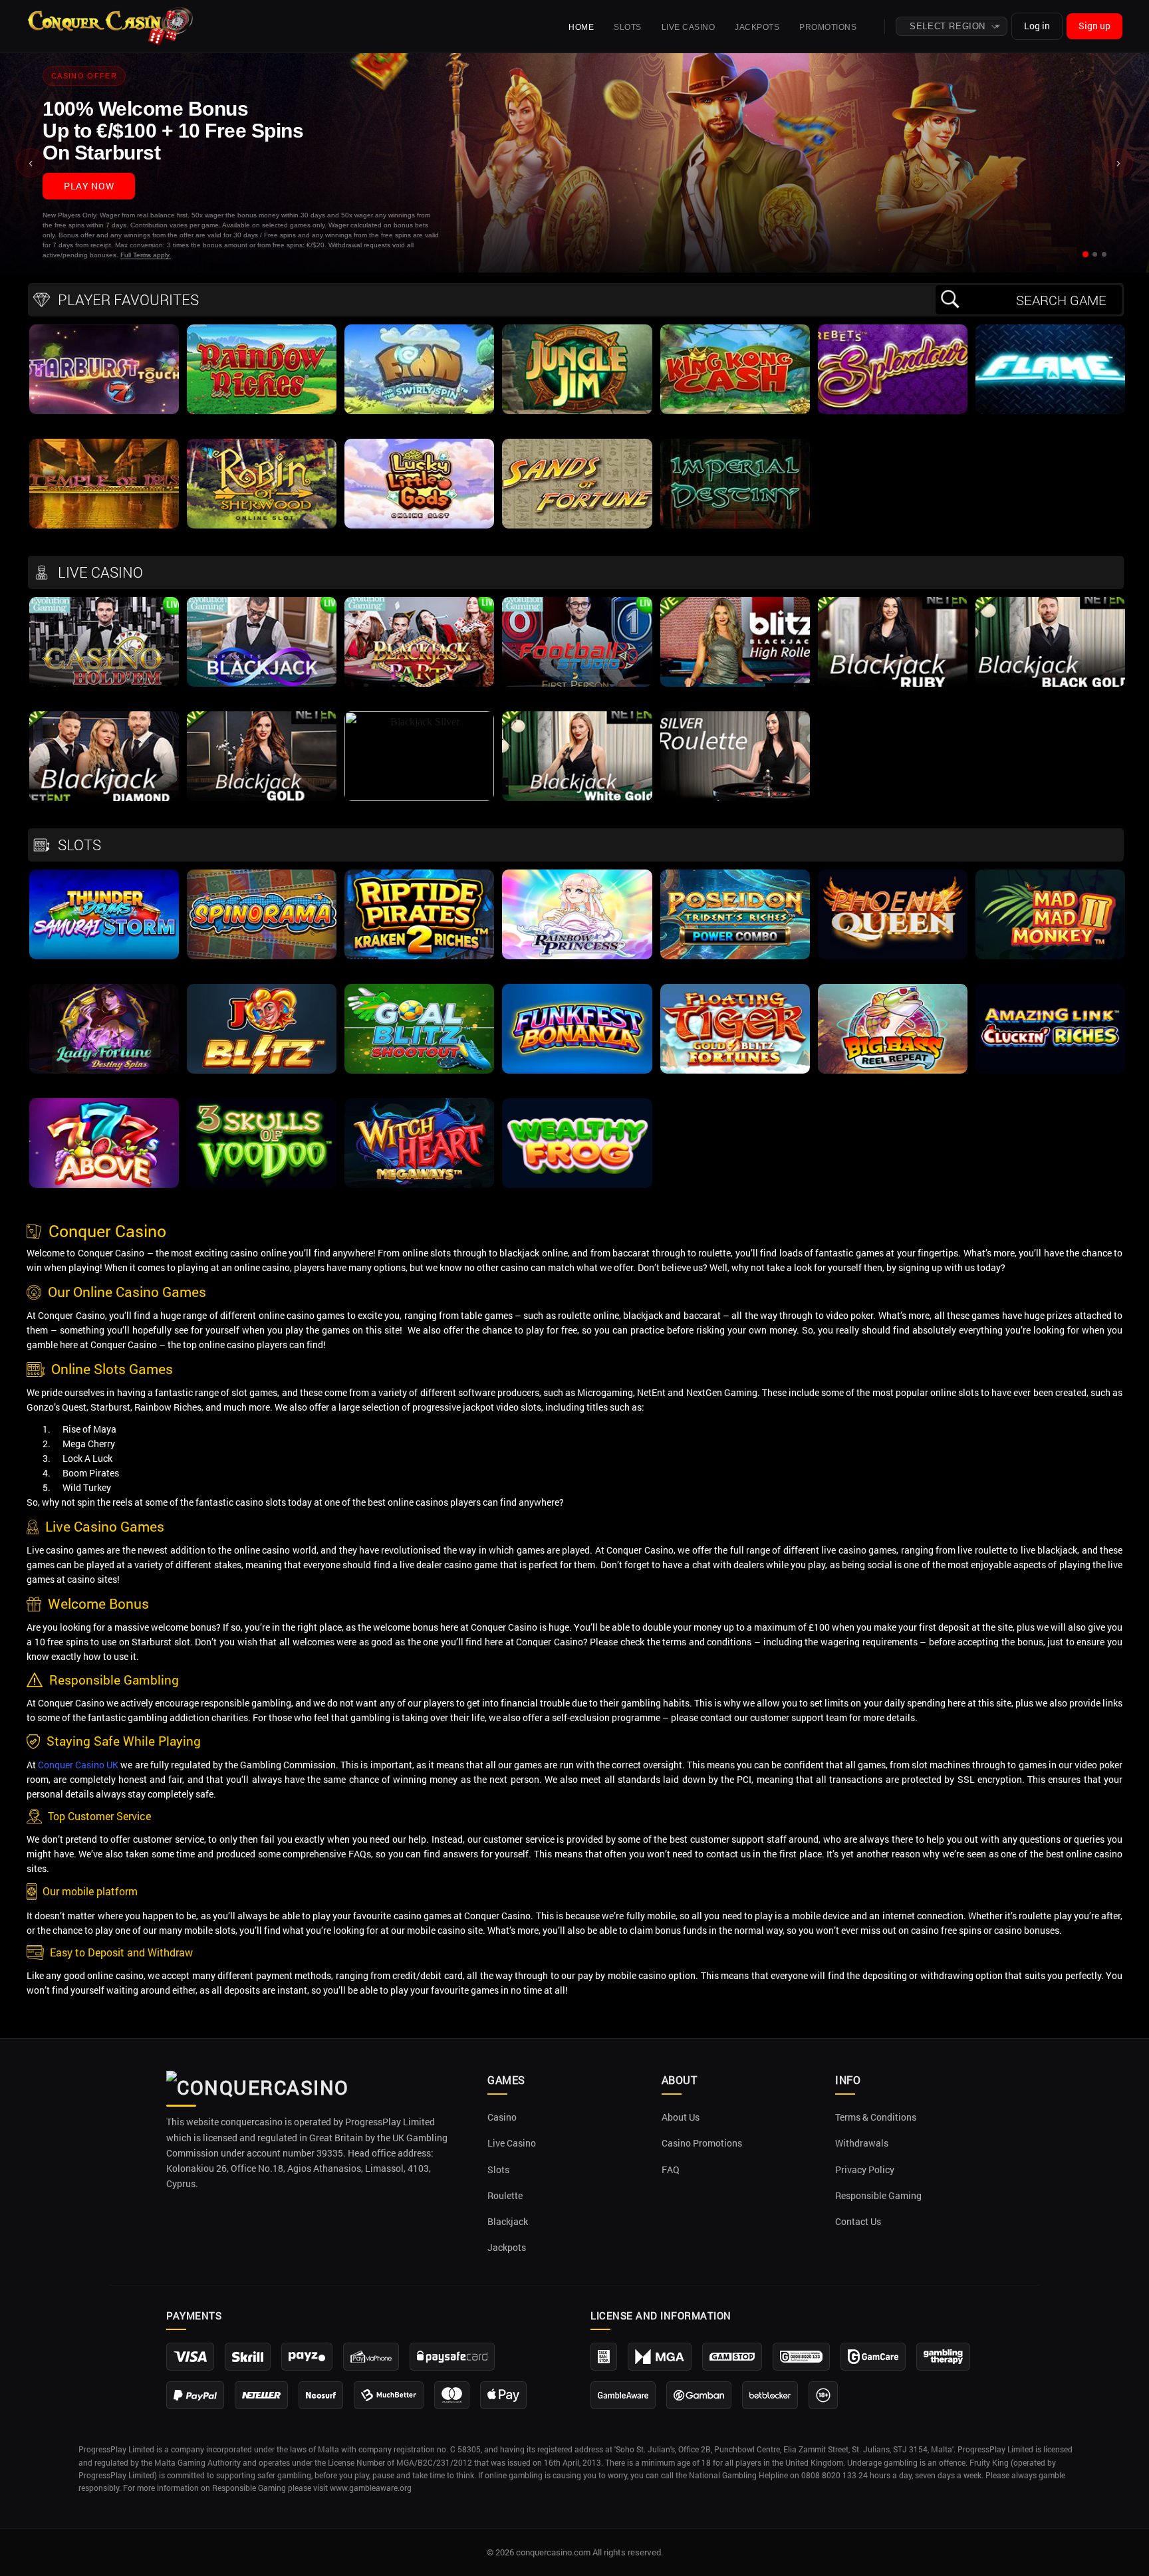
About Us (681, 2117)
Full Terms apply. (146, 255)
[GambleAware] (623, 2395)
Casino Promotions (702, 2143)
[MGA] (660, 2357)
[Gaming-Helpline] (801, 2357)
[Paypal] (195, 2395)
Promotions (828, 27)
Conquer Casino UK (78, 1765)
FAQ (671, 2170)
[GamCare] (873, 2357)
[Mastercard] (452, 2395)
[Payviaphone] (371, 2357)
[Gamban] (699, 2395)
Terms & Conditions (876, 2117)
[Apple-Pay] (503, 2395)
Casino (502, 2117)
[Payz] (307, 2357)
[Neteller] (261, 2395)
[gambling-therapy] (943, 2357)
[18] (823, 2395)
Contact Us (858, 2222)
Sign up (1094, 26)
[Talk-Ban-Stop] (604, 2357)
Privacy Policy (865, 2170)
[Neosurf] (321, 2395)
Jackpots (757, 27)
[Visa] (190, 2357)
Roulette (505, 2196)
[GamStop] (732, 2357)
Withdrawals (862, 2143)
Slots (628, 27)
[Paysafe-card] (452, 2357)
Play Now (89, 186)
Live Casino (689, 27)
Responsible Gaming (878, 2196)
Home (581, 27)
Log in (1037, 26)
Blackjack (508, 2222)
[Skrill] (248, 2357)
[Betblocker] (770, 2395)
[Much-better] (389, 2395)
